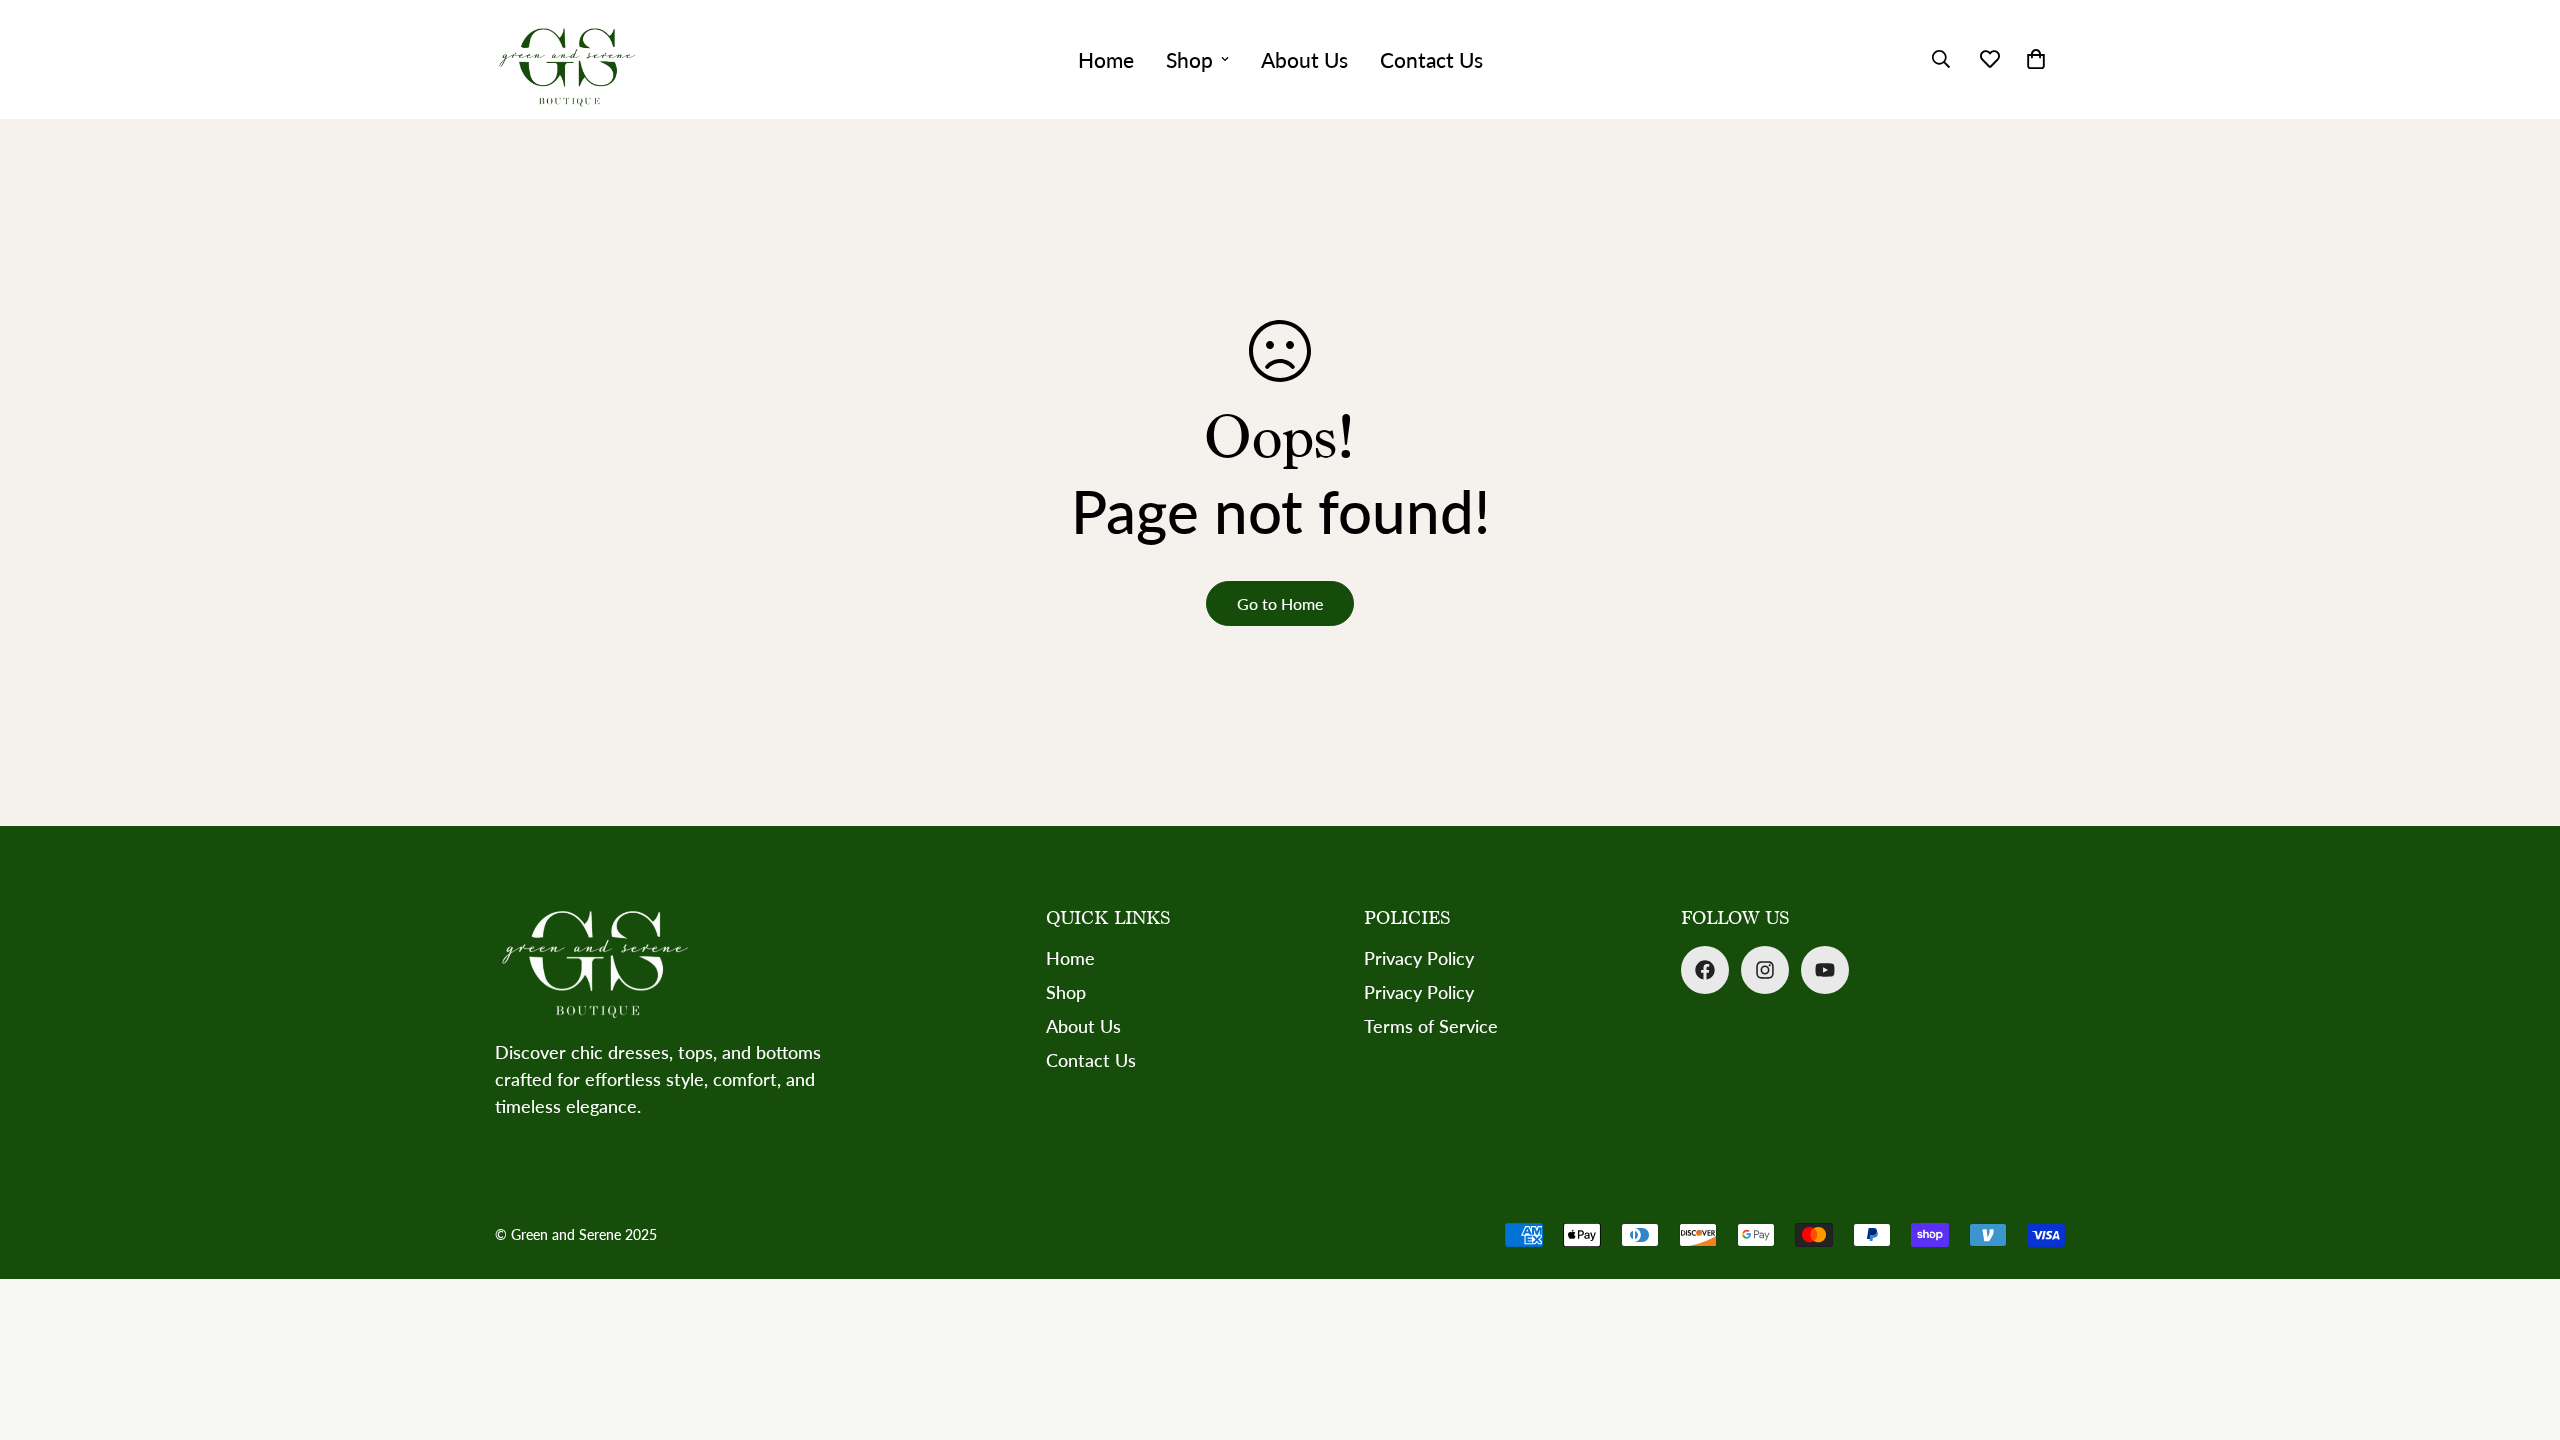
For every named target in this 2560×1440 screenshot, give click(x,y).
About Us (1304, 59)
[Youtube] (1825, 970)
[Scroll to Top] (2521, 1331)
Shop (1189, 59)
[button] (2036, 59)
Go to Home (1280, 603)
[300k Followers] (1705, 970)
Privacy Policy (1419, 958)
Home (1106, 59)
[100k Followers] (1765, 970)
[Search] (1941, 59)
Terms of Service (1431, 1026)
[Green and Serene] (567, 59)
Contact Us (1431, 59)
